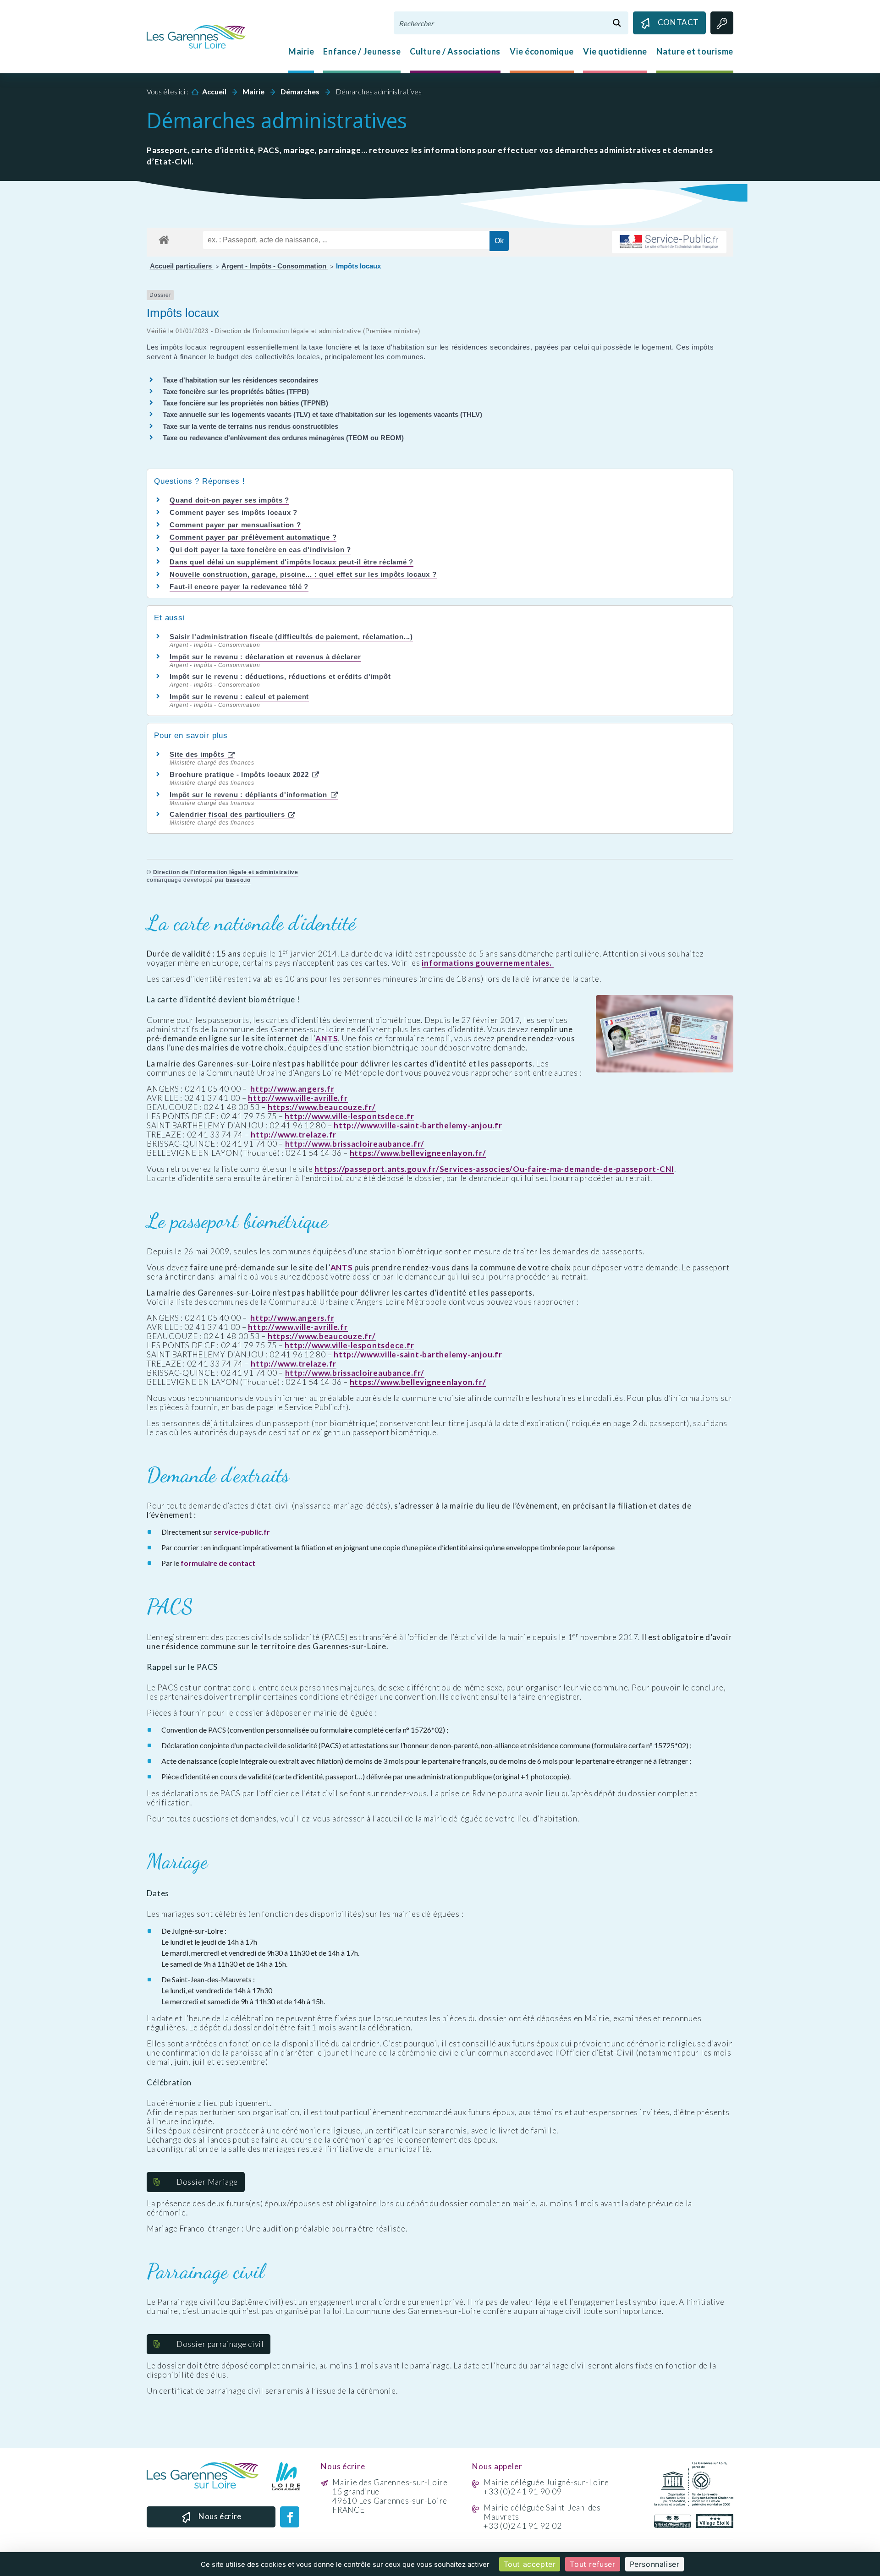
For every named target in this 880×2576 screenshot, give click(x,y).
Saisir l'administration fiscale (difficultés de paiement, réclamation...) (291, 637)
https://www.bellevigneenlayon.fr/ (418, 1153)
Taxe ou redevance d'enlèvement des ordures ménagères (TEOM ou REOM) (283, 438)
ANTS (327, 1039)
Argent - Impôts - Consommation (275, 266)
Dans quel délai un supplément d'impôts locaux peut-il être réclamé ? (291, 562)
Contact (678, 22)
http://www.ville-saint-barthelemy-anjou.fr (418, 1126)
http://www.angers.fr (292, 1089)
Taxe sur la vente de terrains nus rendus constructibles (250, 426)
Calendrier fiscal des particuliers (228, 814)
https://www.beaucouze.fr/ (322, 1107)
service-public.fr (242, 1532)
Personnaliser (655, 2564)
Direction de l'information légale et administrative (226, 872)
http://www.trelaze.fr (294, 1135)
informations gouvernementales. (487, 963)
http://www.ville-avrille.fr (298, 1098)
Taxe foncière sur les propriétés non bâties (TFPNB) (245, 403)
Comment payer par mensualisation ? (235, 525)
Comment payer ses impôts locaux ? (234, 512)
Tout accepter (530, 2564)
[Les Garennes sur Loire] (196, 36)
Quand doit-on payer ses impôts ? (229, 500)
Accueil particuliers (182, 266)
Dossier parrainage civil (220, 2344)
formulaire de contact (218, 1563)
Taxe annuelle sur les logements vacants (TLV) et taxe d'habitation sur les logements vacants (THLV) (322, 414)
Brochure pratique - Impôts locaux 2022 (240, 774)
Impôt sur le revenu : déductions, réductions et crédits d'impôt (280, 676)
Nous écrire (220, 2516)
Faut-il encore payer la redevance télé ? (239, 587)
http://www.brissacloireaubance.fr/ (355, 1144)
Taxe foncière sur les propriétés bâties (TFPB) (236, 391)
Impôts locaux (358, 266)
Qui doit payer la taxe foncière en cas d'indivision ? (260, 550)
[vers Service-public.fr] (669, 242)
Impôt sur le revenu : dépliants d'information (250, 795)
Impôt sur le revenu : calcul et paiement (239, 697)
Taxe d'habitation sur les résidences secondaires (240, 380)
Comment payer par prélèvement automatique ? (253, 537)
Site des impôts (198, 754)
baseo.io (238, 880)
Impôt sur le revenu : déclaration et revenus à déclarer (265, 657)
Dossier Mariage (207, 2182)
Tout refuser (592, 2564)
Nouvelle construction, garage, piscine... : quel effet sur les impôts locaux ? (303, 574)
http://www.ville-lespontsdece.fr (349, 1116)
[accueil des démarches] (164, 238)
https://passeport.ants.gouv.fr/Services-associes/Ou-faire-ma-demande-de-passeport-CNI (494, 1169)
